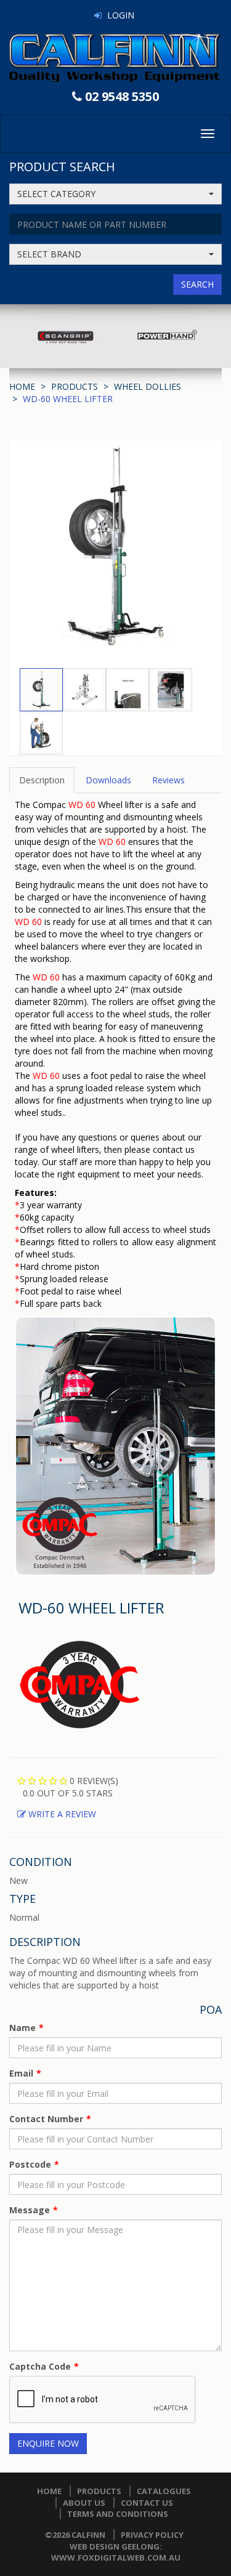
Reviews (168, 780)
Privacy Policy (152, 2535)
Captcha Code (40, 2366)
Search (197, 284)
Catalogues (164, 2491)
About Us (84, 2503)
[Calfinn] (115, 58)
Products (75, 386)
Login (121, 15)
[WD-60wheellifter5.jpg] (115, 1445)
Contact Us (147, 2503)
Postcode (30, 2164)
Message (30, 2210)
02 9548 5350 (122, 96)
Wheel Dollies (148, 386)
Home (22, 386)
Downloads (108, 780)
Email (21, 2073)
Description (42, 780)
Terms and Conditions (118, 2514)
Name (22, 2028)
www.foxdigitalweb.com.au (116, 2558)
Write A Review (61, 1814)
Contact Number (46, 2119)
